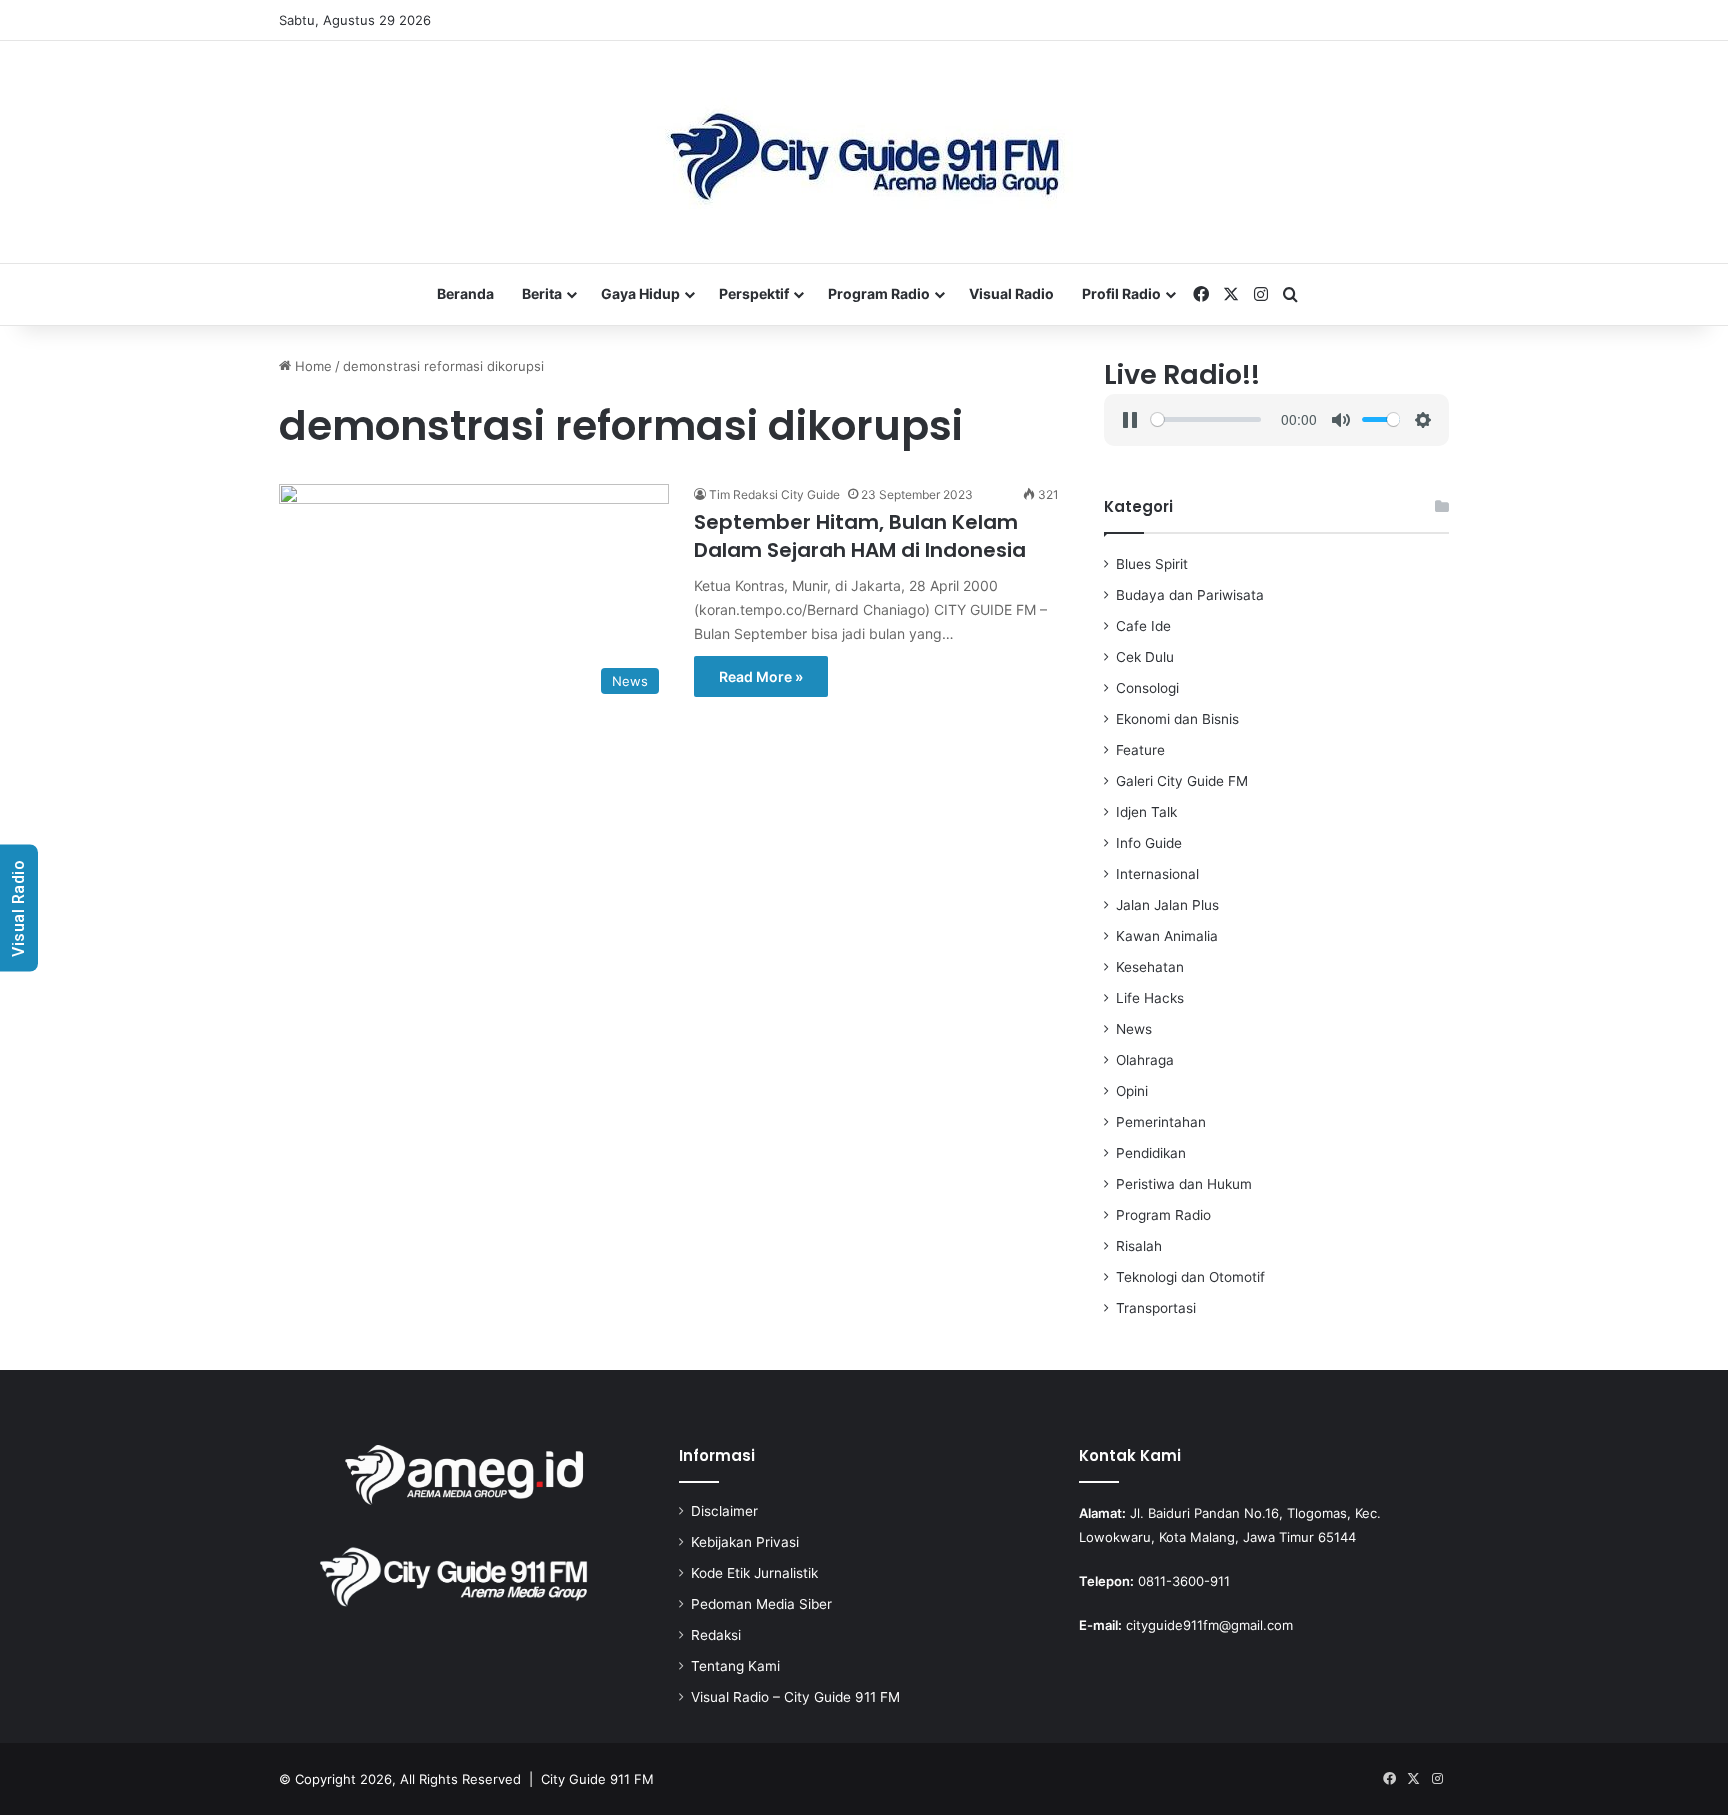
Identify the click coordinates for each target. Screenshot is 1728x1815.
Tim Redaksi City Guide (774, 494)
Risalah (1139, 1246)
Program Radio (879, 293)
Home (311, 366)
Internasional (1157, 874)
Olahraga (1145, 1060)
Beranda (465, 293)
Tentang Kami (735, 1666)
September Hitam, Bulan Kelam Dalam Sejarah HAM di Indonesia (860, 536)
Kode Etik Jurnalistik (754, 1573)
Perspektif (754, 293)
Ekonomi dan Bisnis (1177, 719)
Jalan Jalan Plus (1167, 905)
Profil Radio (1121, 293)
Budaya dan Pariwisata (1190, 595)
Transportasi (1156, 1308)
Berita (542, 293)
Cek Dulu (1145, 657)
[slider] (1205, 419)
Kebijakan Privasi (745, 1542)
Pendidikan (1151, 1153)
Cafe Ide (1143, 626)
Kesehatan (1150, 967)
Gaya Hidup (640, 293)
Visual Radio (1011, 293)
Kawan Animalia (1167, 936)
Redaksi (716, 1635)
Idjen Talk (1146, 812)
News (1134, 1029)
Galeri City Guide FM (1182, 781)
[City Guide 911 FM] (864, 152)
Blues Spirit (1152, 564)
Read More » (761, 676)
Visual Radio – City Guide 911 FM (795, 1697)
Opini (1132, 1091)
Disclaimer (724, 1511)
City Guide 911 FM (597, 1779)
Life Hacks (1150, 998)
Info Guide (1149, 843)
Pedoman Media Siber (761, 1604)
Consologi (1147, 688)
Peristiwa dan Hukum (1184, 1184)
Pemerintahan (1161, 1122)
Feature (1140, 750)
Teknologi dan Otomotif (1190, 1277)
